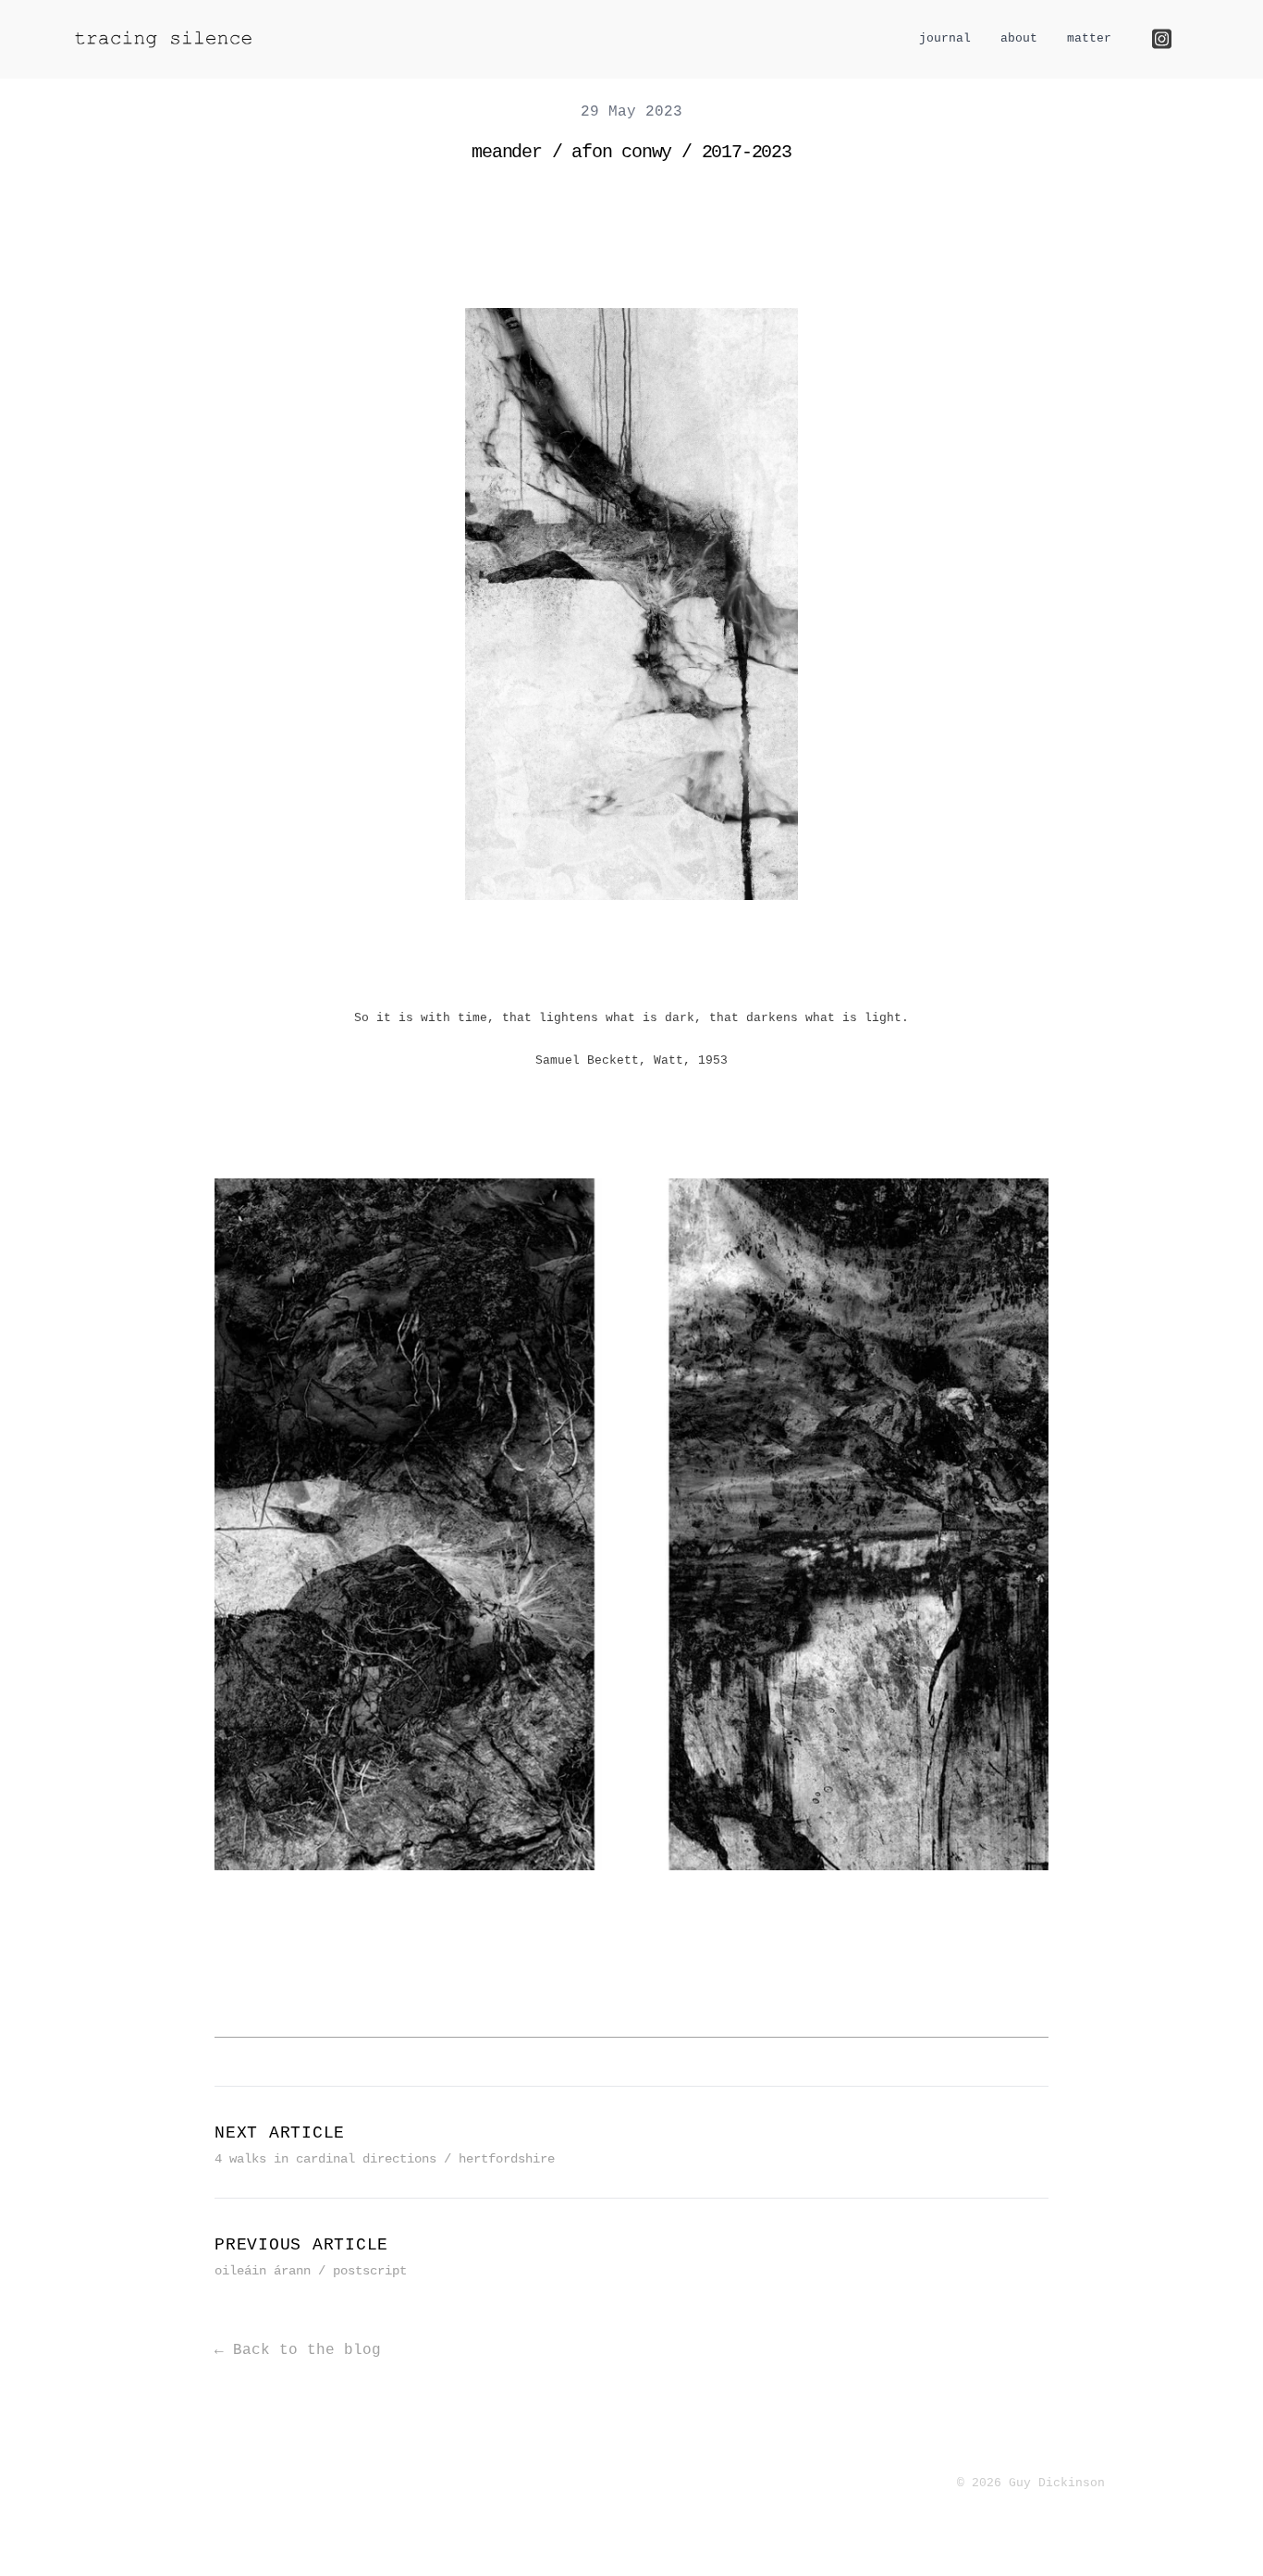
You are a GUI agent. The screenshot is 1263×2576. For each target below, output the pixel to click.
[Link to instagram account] (1162, 39)
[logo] (164, 39)
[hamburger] (288, 38)
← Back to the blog (298, 2350)
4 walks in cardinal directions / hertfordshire (385, 2159)
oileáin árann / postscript (311, 2271)
